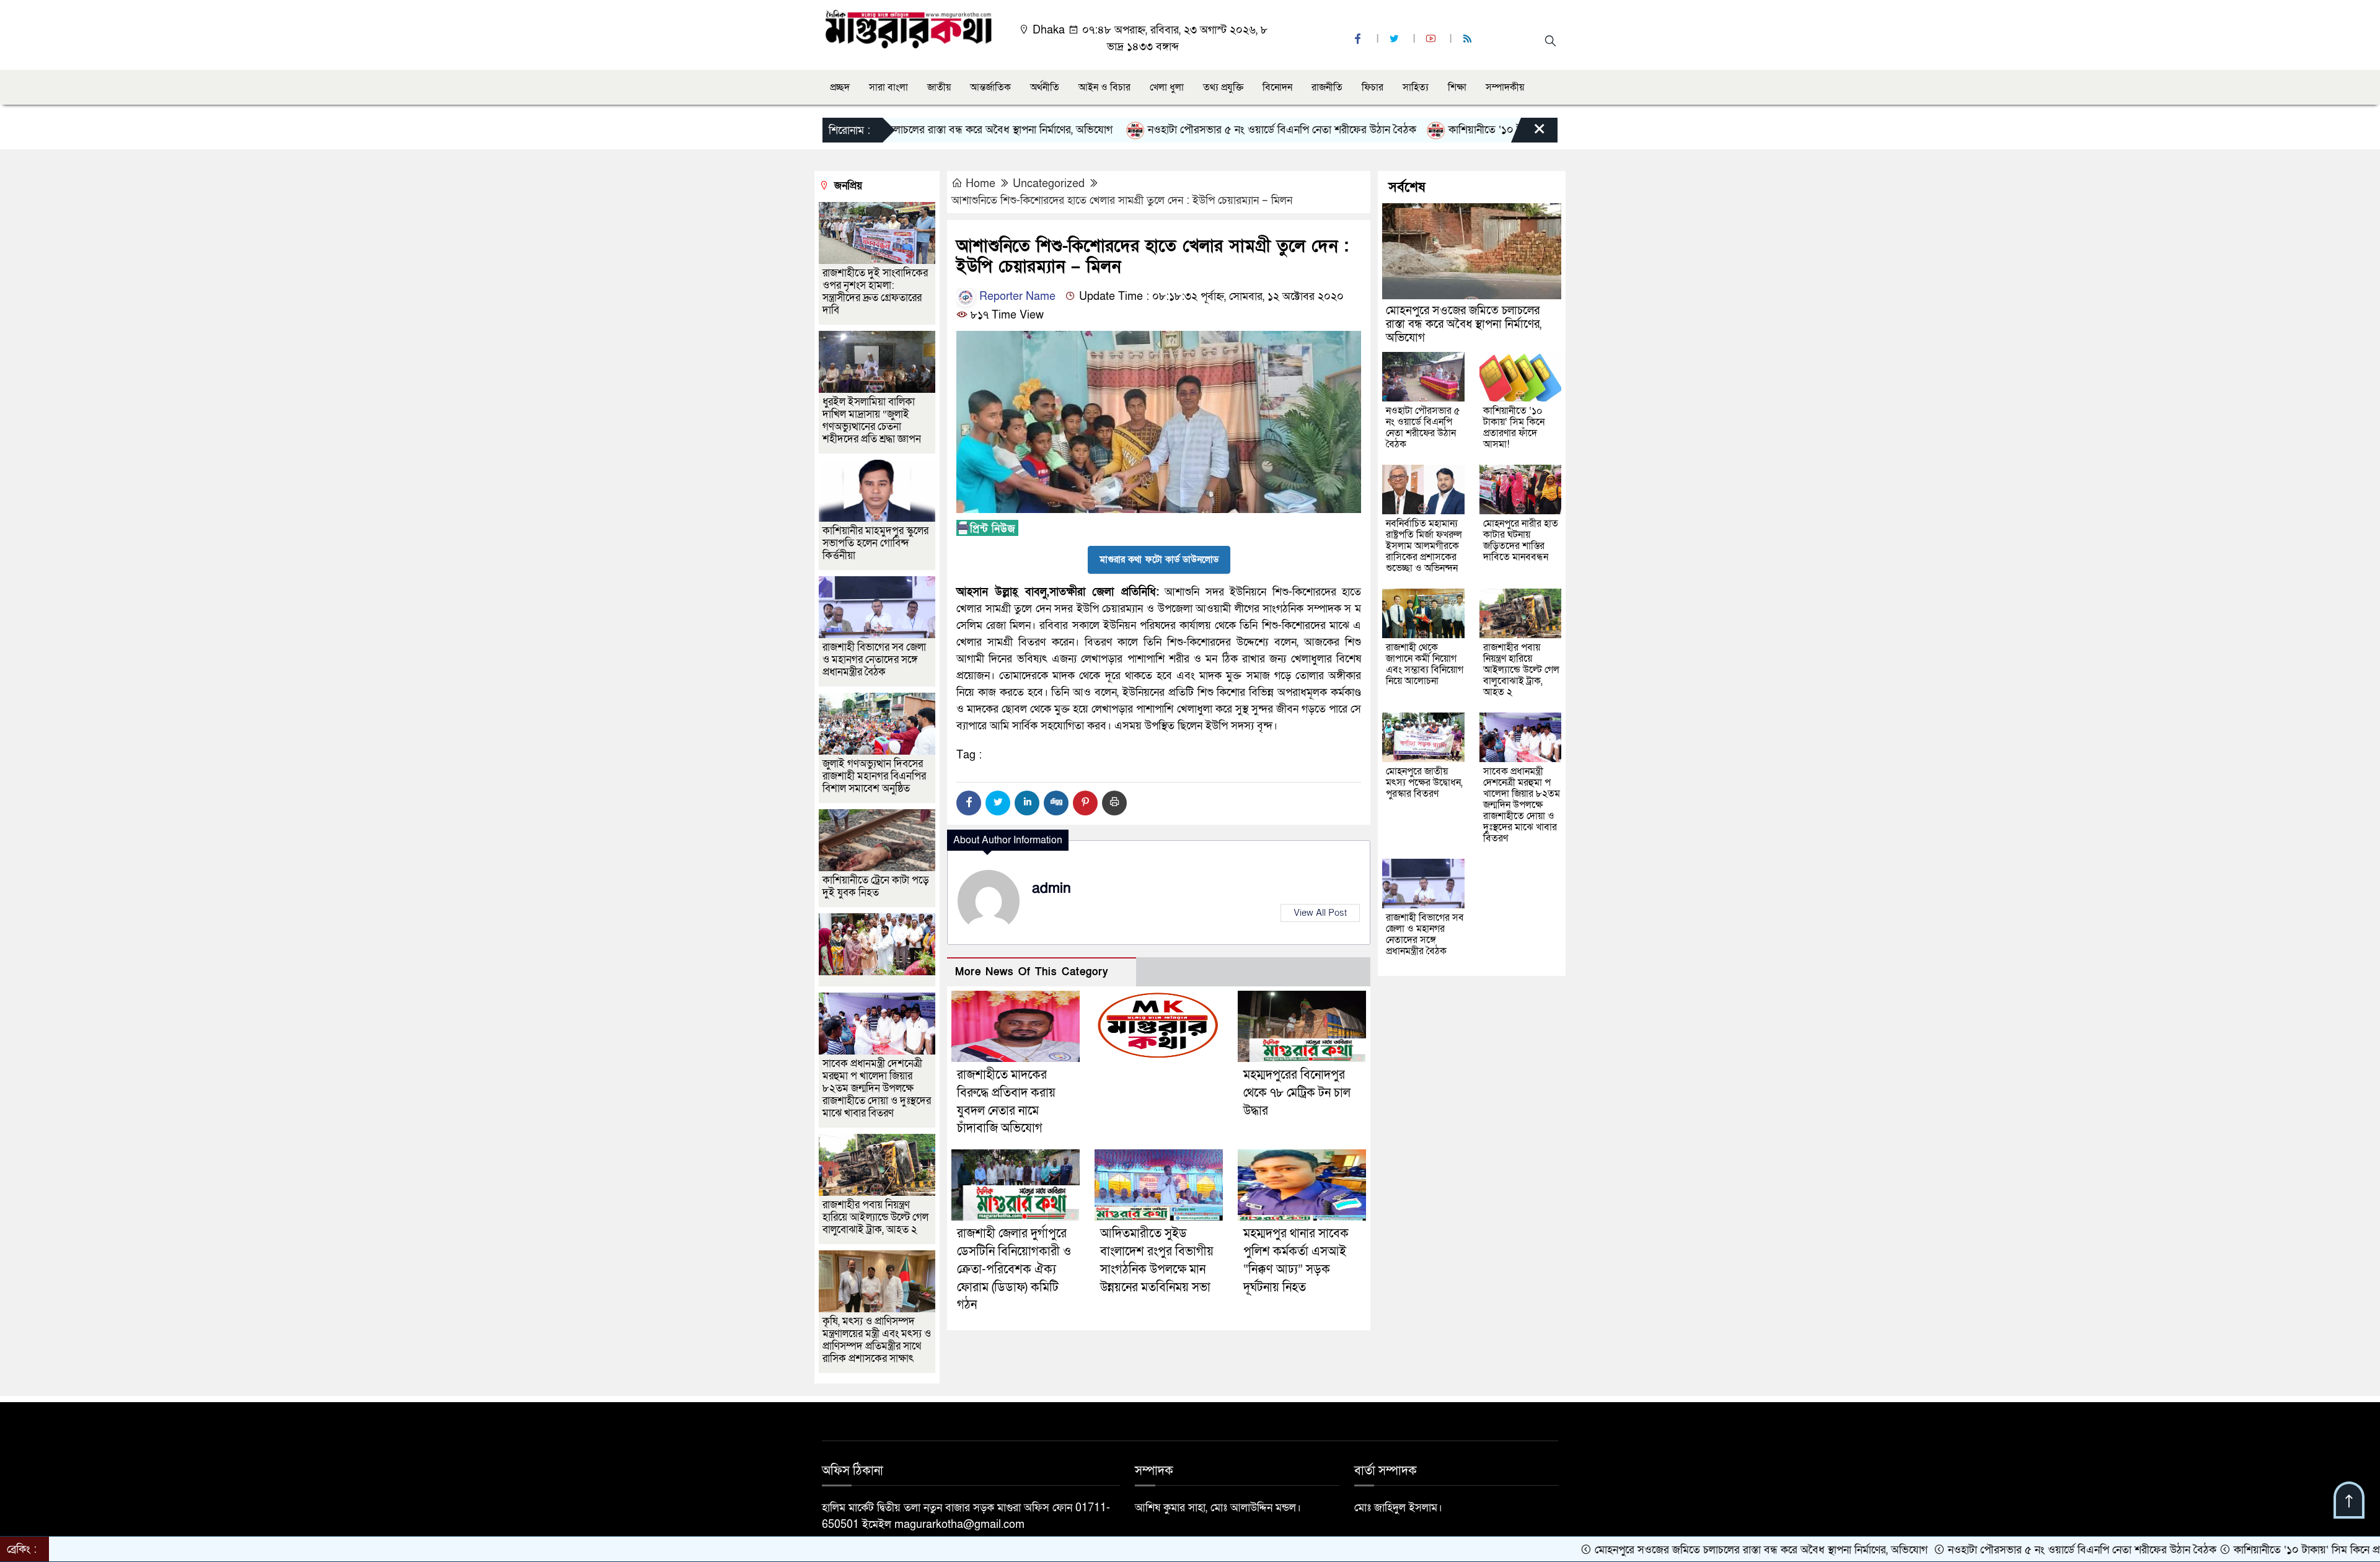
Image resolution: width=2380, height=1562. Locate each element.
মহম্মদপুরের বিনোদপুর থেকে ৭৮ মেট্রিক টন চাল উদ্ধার (1297, 1093)
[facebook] (1359, 39)
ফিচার (1373, 87)
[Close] (1528, 133)
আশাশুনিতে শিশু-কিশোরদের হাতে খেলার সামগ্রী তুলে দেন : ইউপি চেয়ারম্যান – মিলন (1122, 200)
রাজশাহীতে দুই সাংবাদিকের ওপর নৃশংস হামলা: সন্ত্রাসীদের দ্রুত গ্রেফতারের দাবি (875, 292)
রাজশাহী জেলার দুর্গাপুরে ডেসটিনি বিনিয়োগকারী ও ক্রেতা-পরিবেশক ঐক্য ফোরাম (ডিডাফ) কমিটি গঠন (1014, 1269)
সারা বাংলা (888, 87)
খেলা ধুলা (1167, 87)
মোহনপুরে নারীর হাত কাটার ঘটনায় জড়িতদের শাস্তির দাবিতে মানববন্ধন (1521, 540)
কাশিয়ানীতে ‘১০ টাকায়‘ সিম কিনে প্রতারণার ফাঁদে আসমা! (1473, 130)
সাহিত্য (1416, 87)
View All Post (1320, 913)
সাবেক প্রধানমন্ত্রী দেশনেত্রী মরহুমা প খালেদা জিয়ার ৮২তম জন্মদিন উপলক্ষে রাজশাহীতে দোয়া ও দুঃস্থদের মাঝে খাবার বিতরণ (877, 1088)
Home (981, 184)
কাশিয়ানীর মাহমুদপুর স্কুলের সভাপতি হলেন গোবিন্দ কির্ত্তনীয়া (875, 543)
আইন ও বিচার (1104, 87)
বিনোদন (1277, 87)
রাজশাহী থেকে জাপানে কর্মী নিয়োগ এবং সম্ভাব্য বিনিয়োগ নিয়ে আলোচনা (1425, 664)
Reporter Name (1016, 296)
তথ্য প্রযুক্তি (1223, 87)
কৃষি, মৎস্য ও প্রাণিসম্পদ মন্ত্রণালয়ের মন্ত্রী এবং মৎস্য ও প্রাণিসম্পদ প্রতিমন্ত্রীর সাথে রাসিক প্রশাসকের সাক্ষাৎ (877, 1340)
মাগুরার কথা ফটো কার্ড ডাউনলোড (1159, 559)
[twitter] (1396, 39)
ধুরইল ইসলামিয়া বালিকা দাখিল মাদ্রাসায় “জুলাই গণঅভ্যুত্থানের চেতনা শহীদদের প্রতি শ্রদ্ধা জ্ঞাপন (873, 420)
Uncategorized (1049, 184)
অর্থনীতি (1045, 87)
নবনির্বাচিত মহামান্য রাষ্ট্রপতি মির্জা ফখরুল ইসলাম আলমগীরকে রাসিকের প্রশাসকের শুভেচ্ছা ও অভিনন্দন (1424, 546)
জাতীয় (939, 87)
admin (1051, 888)
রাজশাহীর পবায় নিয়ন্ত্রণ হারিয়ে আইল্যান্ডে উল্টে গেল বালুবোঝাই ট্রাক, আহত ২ (875, 1217)
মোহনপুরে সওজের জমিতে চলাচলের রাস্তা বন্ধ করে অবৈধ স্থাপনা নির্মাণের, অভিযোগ (1464, 324)
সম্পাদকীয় (1505, 87)
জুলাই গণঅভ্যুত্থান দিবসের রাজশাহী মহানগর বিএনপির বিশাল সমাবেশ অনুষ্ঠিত (874, 776)
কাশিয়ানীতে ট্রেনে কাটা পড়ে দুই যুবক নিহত (876, 886)
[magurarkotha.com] (908, 28)
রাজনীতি (1327, 87)
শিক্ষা (1457, 87)
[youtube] (1432, 39)
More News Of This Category (1032, 972)
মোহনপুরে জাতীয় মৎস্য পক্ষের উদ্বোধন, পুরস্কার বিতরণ (1424, 783)
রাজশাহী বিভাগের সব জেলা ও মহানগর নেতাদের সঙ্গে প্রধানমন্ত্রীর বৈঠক (874, 660)
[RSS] (1469, 39)
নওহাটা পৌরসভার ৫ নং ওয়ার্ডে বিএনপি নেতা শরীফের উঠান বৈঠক (1191, 130)
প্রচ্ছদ (840, 87)
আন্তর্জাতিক (990, 87)
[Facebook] (969, 803)
